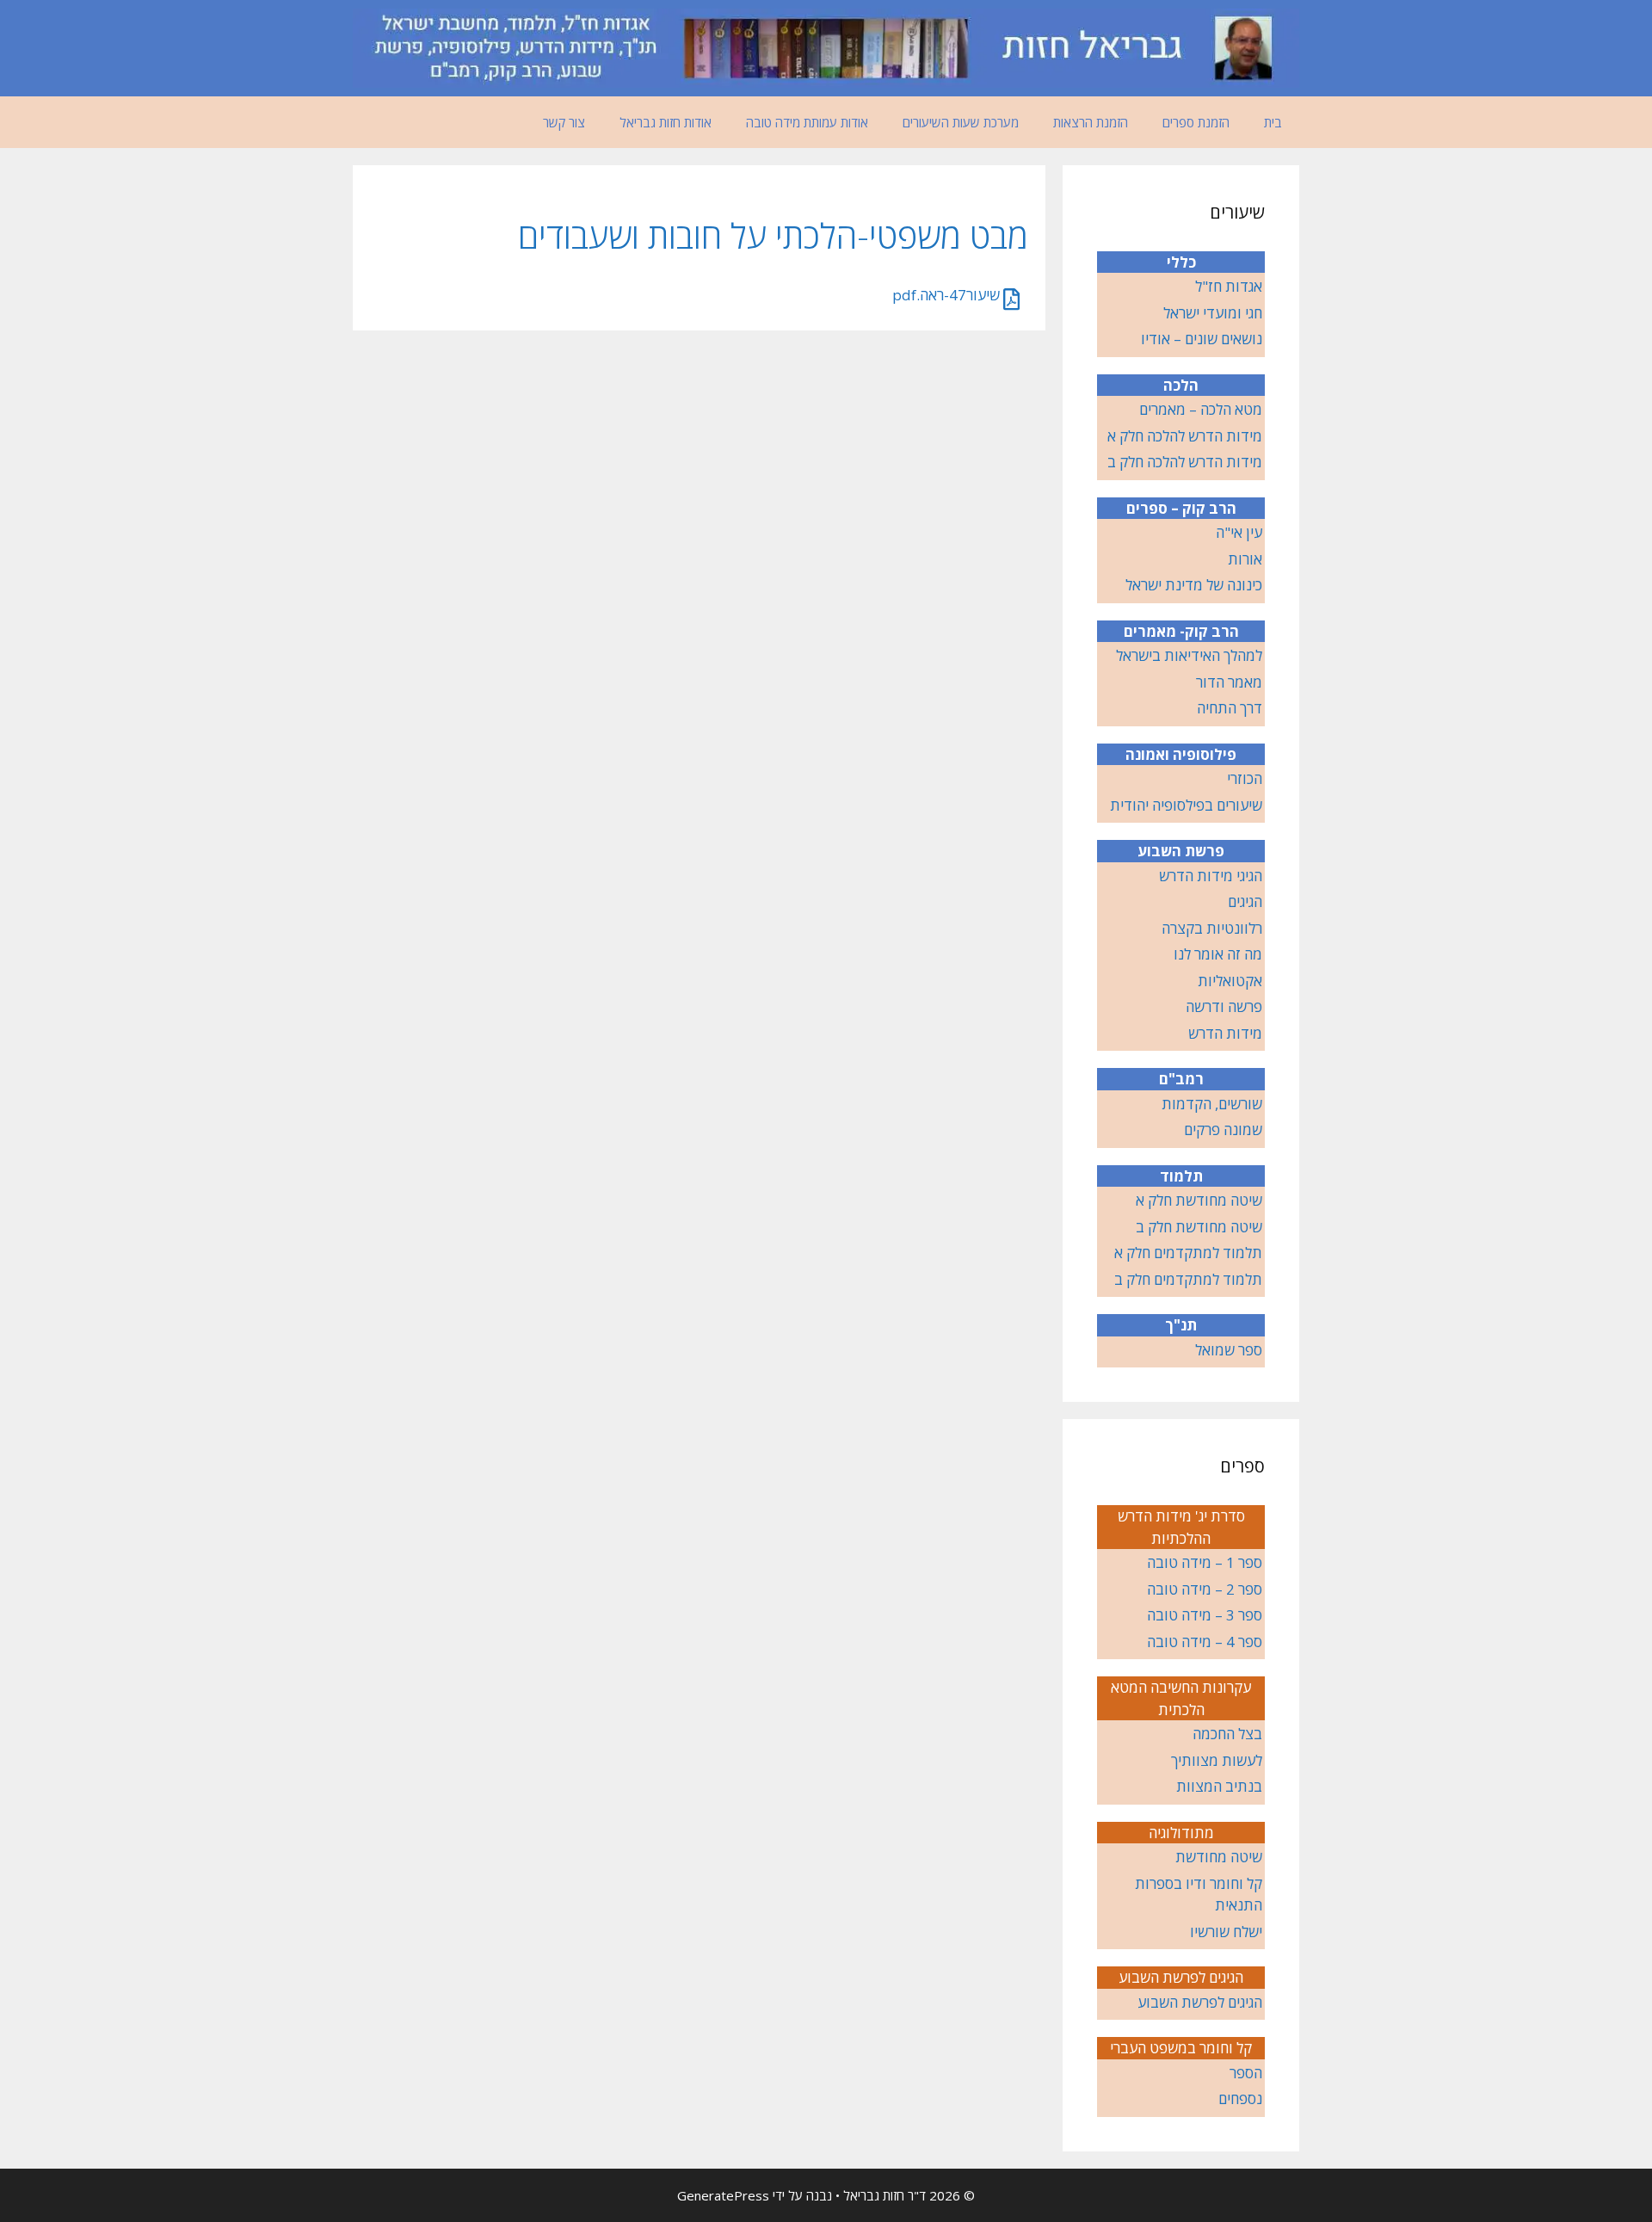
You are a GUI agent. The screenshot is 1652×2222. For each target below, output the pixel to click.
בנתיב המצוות (1219, 1786)
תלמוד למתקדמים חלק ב (1188, 1279)
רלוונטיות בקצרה (1212, 928)
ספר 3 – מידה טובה (1205, 1615)
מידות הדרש (1225, 1033)
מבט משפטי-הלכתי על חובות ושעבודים (773, 235)
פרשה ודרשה (1224, 1006)
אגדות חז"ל (1229, 286)
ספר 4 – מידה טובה (1205, 1642)
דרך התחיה (1230, 708)
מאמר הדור (1229, 682)
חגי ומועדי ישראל (1213, 313)
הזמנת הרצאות (1091, 122)
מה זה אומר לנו (1218, 954)
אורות (1245, 559)
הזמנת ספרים (1196, 122)
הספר (1246, 2073)
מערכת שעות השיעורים (961, 122)
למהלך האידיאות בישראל (1189, 655)
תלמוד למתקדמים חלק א (1188, 1253)
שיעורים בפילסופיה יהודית (1186, 805)
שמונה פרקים (1223, 1130)
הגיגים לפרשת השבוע (1200, 2002)
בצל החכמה (1227, 1734)
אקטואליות (1230, 981)
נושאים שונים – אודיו (1202, 339)
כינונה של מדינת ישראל (1194, 585)
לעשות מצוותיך (1217, 1760)
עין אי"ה (1239, 532)
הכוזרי (1245, 778)
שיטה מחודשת (1219, 1857)
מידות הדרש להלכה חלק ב (1185, 462)
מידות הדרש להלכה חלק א (1185, 436)
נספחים (1240, 2099)
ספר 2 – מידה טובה (1205, 1589)
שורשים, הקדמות (1212, 1104)
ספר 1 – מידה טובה (1205, 1562)
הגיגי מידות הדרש (1211, 876)
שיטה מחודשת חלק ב (1199, 1227)
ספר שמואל (1229, 1350)
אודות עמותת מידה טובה (807, 122)
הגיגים (1245, 901)
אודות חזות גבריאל (666, 122)
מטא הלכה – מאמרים (1201, 409)
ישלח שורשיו (1226, 1932)
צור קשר (564, 122)
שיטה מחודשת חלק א (1199, 1200)
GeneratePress (723, 2195)
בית (1273, 122)
